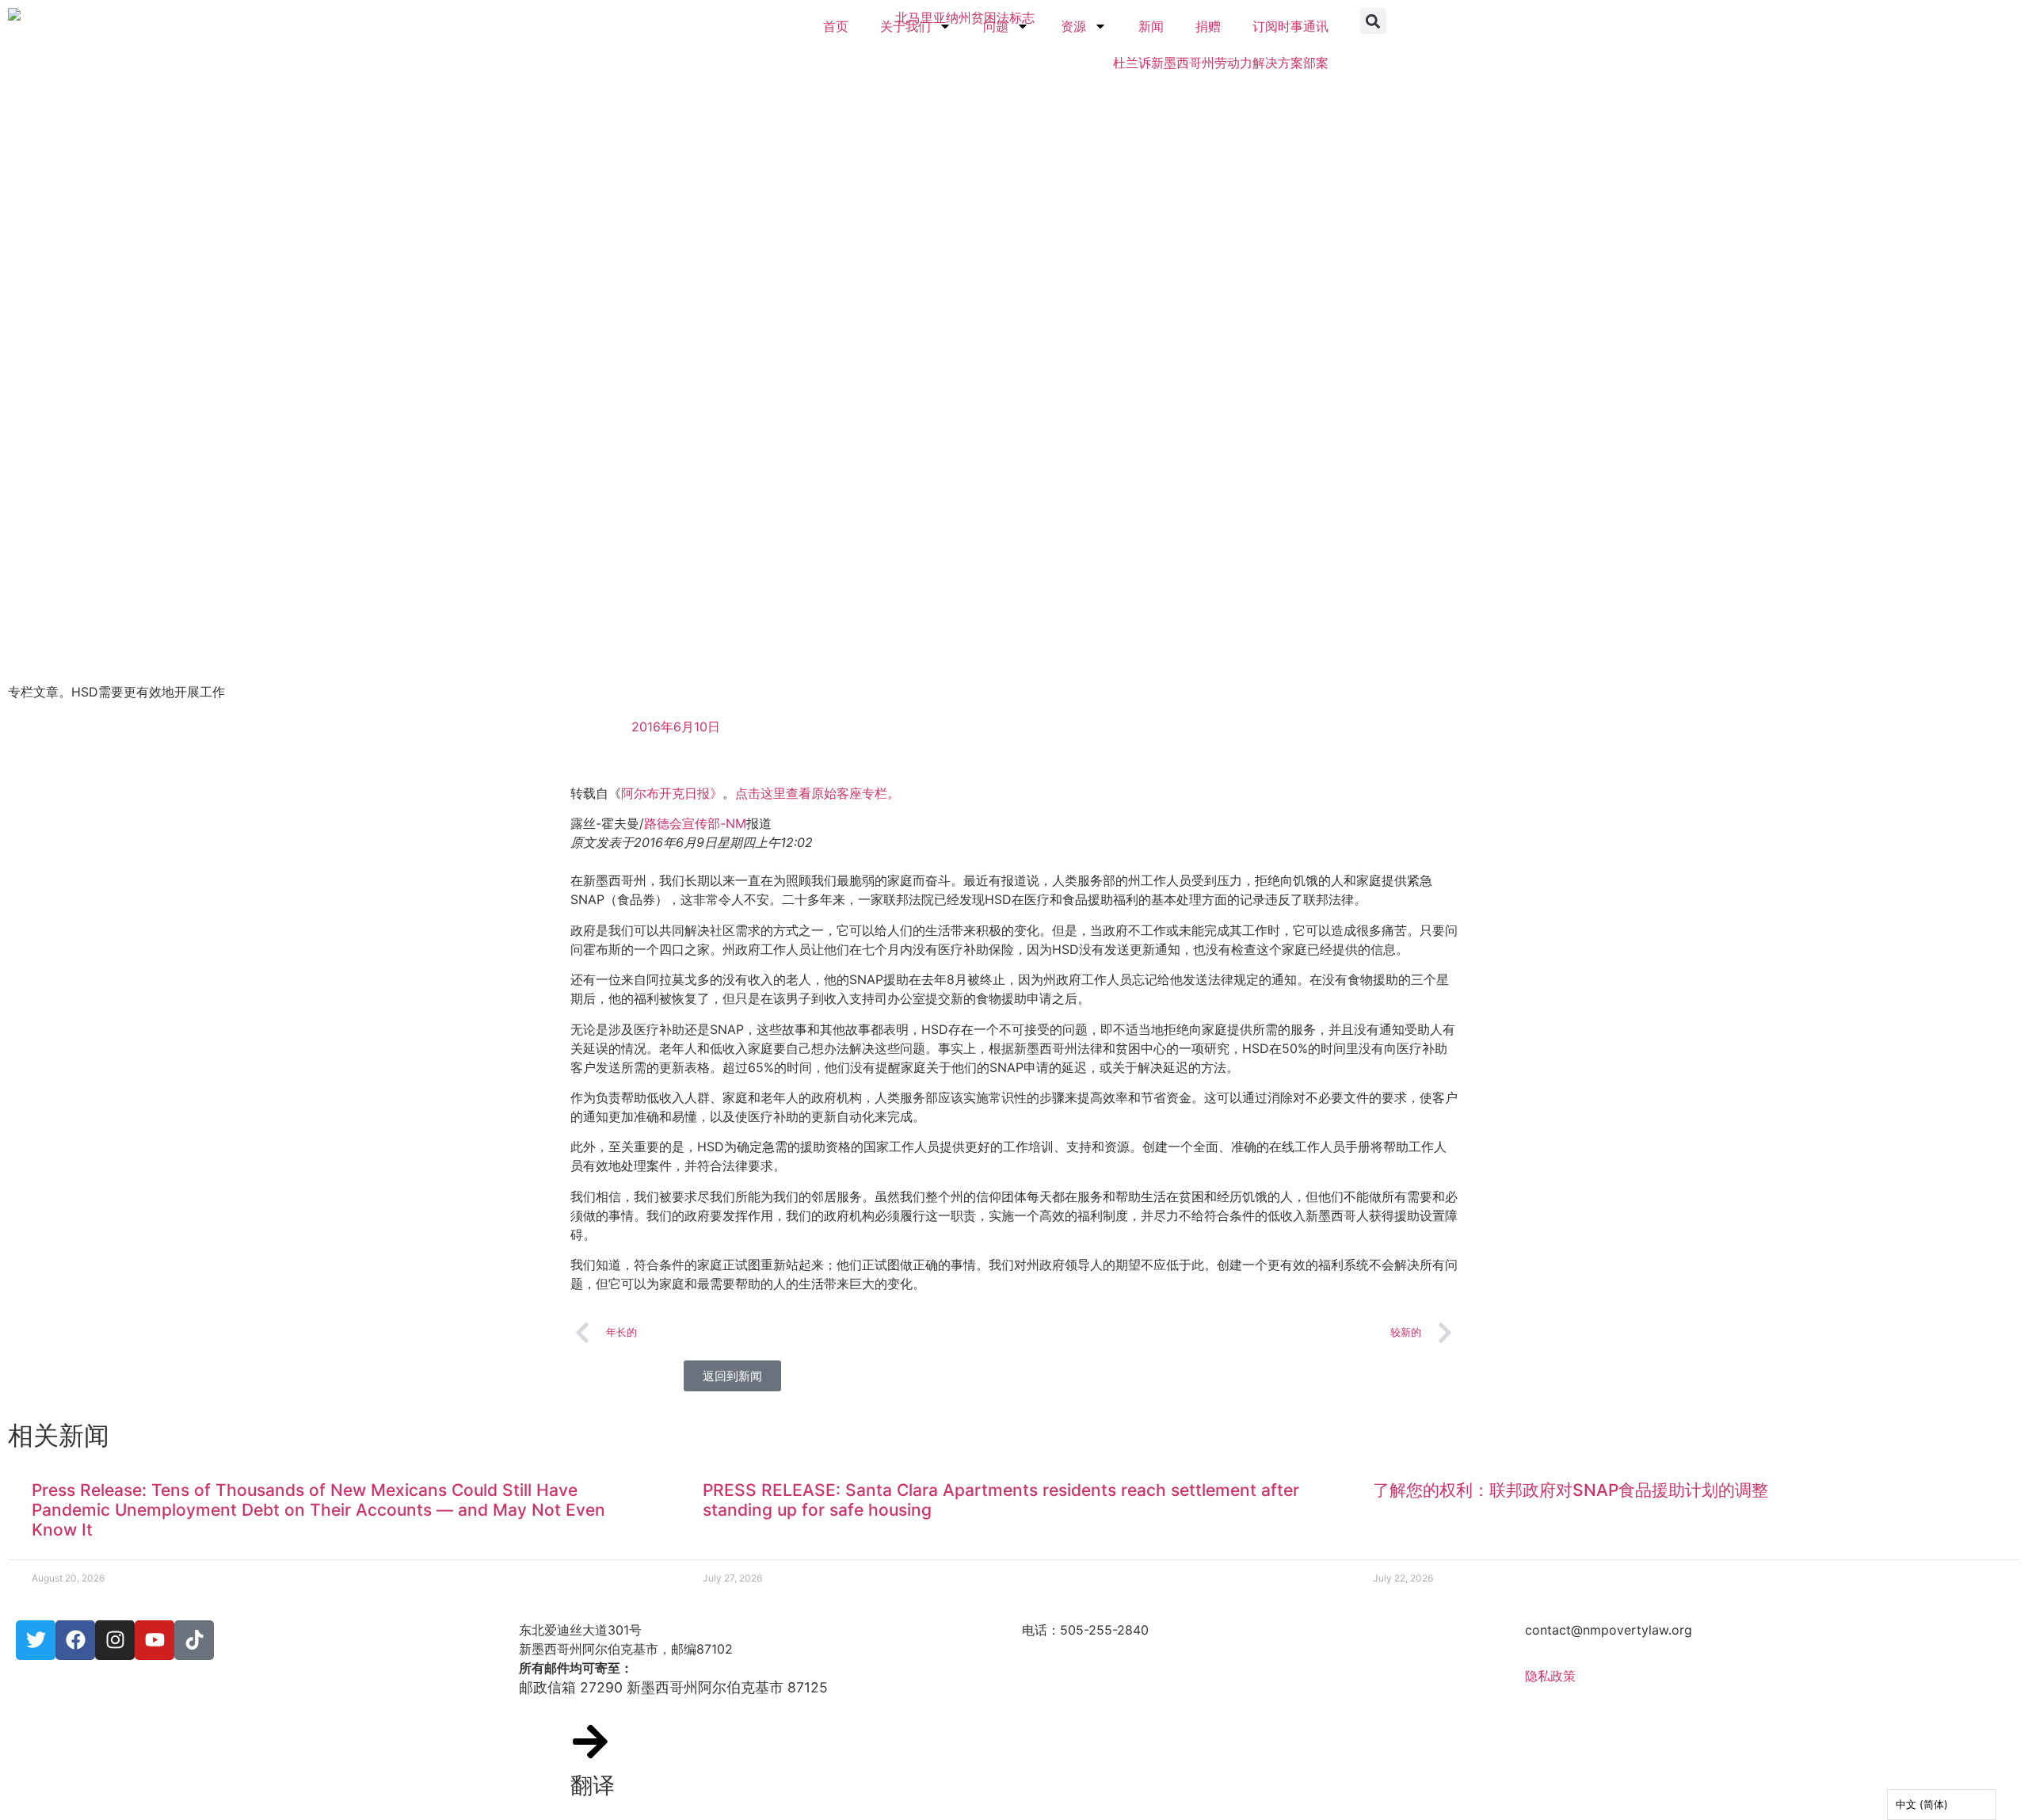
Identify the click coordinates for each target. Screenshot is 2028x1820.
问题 (996, 26)
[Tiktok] (194, 1640)
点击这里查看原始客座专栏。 (818, 793)
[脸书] (75, 1640)
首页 (836, 26)
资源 (1073, 26)
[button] (1373, 21)
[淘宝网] (115, 1640)
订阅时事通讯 (1290, 26)
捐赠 (1208, 26)
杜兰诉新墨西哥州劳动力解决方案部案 (1221, 63)
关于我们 (905, 26)
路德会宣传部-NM (695, 823)
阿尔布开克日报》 (672, 793)
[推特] (36, 1640)
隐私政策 (1550, 1676)
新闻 (1151, 26)
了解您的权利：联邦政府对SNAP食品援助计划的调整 (1571, 1490)
